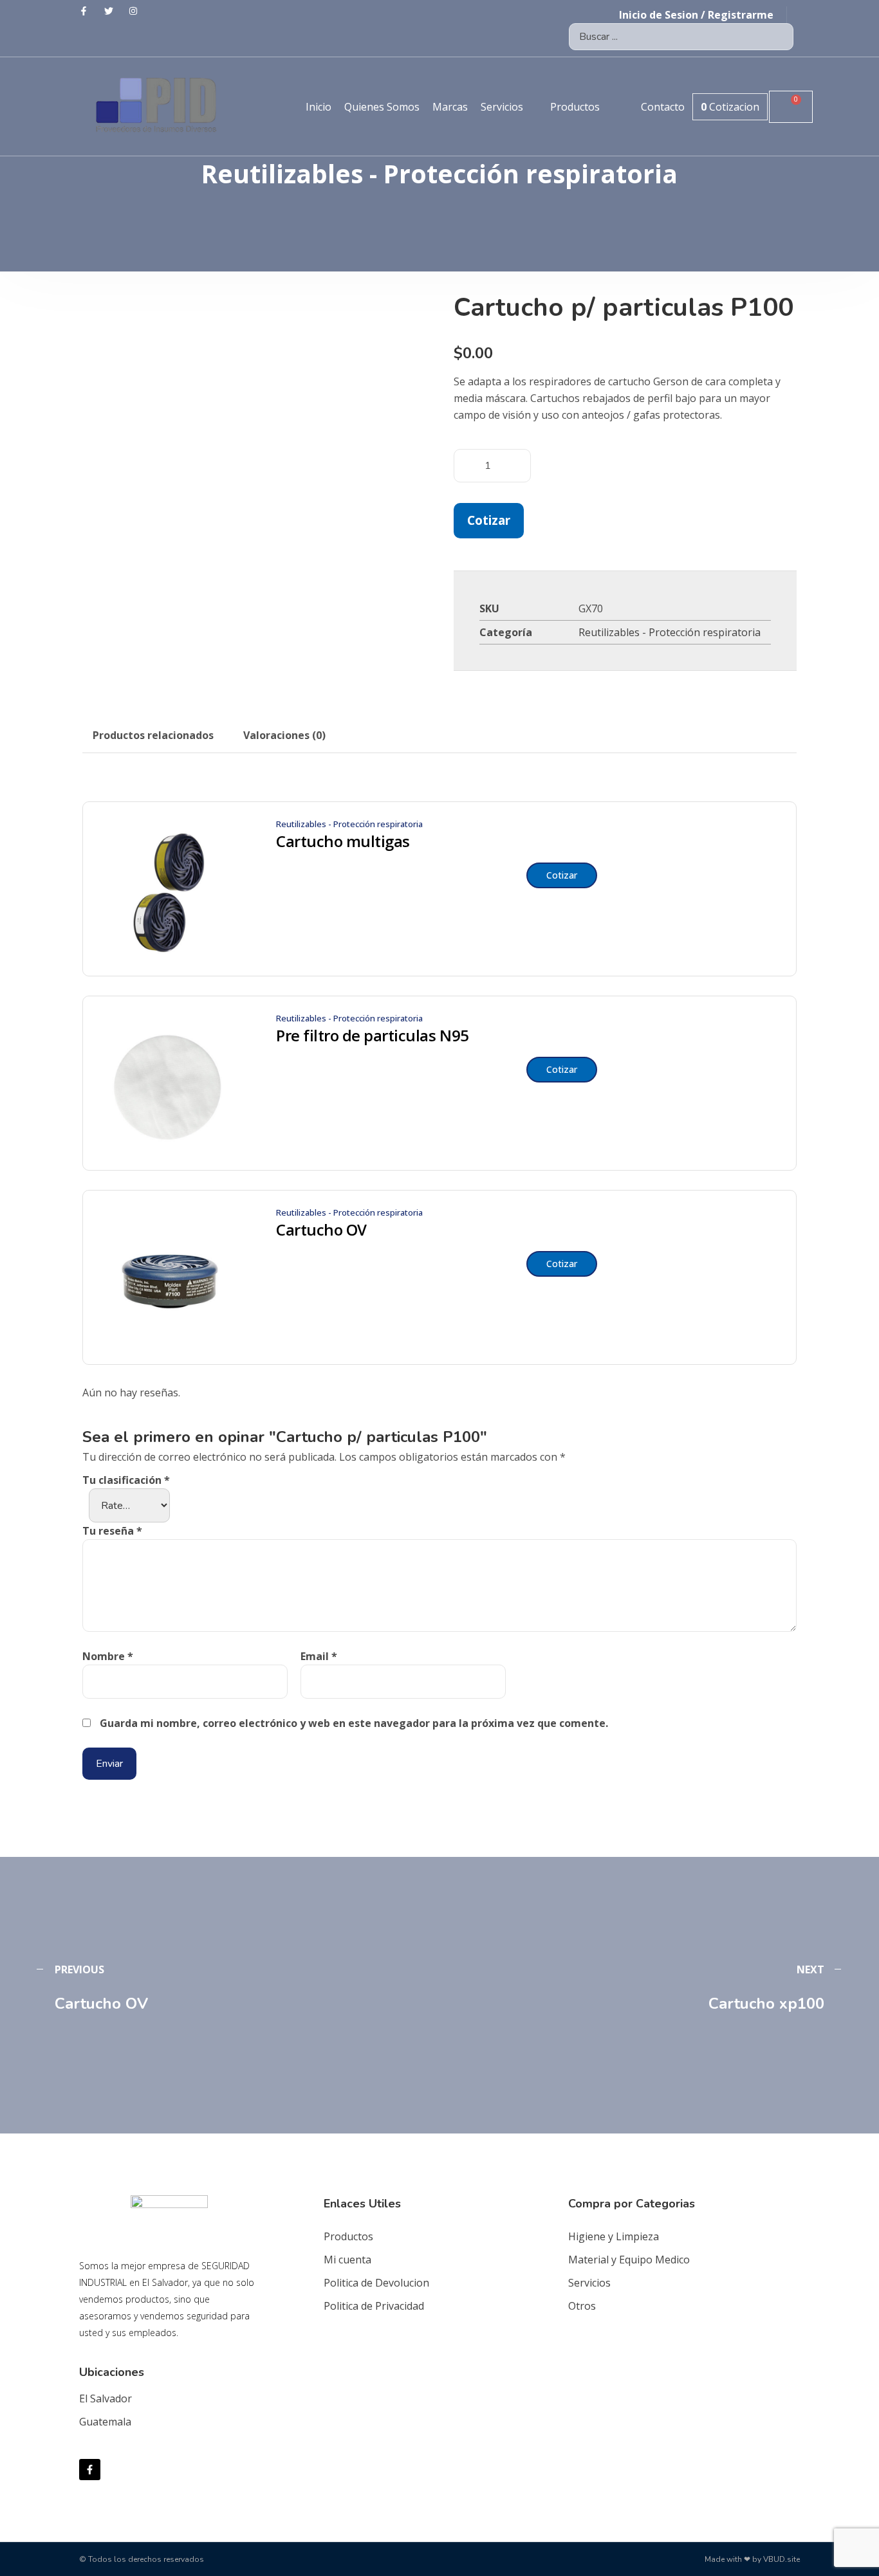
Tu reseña (112, 1531)
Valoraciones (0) (284, 735)
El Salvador (106, 2398)
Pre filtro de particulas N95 (373, 1036)
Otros (582, 2306)
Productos (348, 2236)
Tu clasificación (126, 1480)
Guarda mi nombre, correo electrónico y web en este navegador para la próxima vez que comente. (354, 1723)
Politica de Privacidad (374, 2306)
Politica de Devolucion (376, 2283)
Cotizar (489, 520)
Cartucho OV (321, 1230)
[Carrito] (791, 107)
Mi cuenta (347, 2260)
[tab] (153, 735)
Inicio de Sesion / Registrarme (696, 15)
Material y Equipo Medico (629, 2260)
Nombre (108, 1656)
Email (319, 1656)
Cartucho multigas (343, 841)
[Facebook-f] (90, 2470)
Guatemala (105, 2422)
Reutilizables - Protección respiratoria (670, 632)
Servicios (589, 2283)
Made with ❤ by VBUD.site (752, 2559)
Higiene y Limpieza (614, 2236)
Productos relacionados (153, 735)
